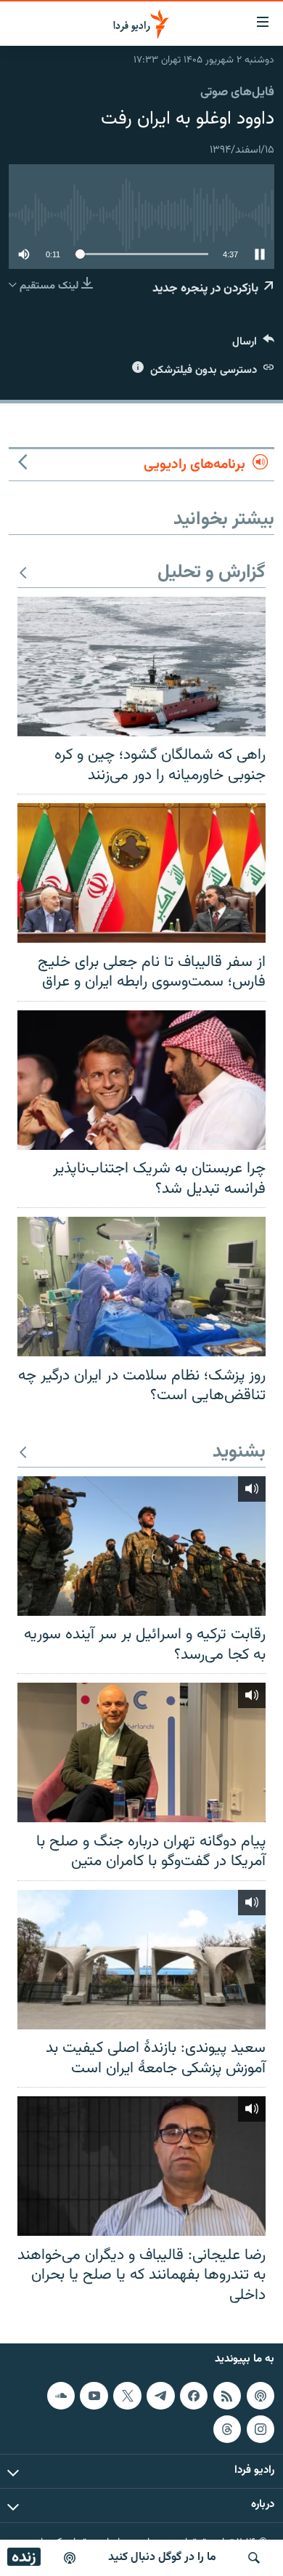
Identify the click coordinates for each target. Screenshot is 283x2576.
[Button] (253, 345)
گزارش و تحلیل (212, 573)
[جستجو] (254, 2558)
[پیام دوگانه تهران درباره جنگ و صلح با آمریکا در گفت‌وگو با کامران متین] (141, 1752)
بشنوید (239, 1453)
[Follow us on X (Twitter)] (127, 2396)
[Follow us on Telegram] (160, 2396)
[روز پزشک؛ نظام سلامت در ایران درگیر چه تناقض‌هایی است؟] (141, 1287)
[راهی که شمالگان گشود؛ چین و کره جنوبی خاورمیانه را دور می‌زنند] (141, 667)
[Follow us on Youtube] (94, 2396)
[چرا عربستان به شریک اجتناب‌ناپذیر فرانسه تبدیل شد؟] (141, 1080)
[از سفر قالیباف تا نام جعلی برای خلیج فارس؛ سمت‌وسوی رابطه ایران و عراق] (141, 873)
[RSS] (227, 2396)
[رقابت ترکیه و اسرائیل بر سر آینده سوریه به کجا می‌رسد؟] (141, 1546)
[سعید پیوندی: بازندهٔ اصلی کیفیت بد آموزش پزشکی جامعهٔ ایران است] (141, 1960)
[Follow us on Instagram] (261, 2429)
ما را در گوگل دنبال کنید (162, 2557)
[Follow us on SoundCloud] (61, 2396)
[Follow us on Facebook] (194, 2396)
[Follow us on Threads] (227, 2429)
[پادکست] (70, 2558)
